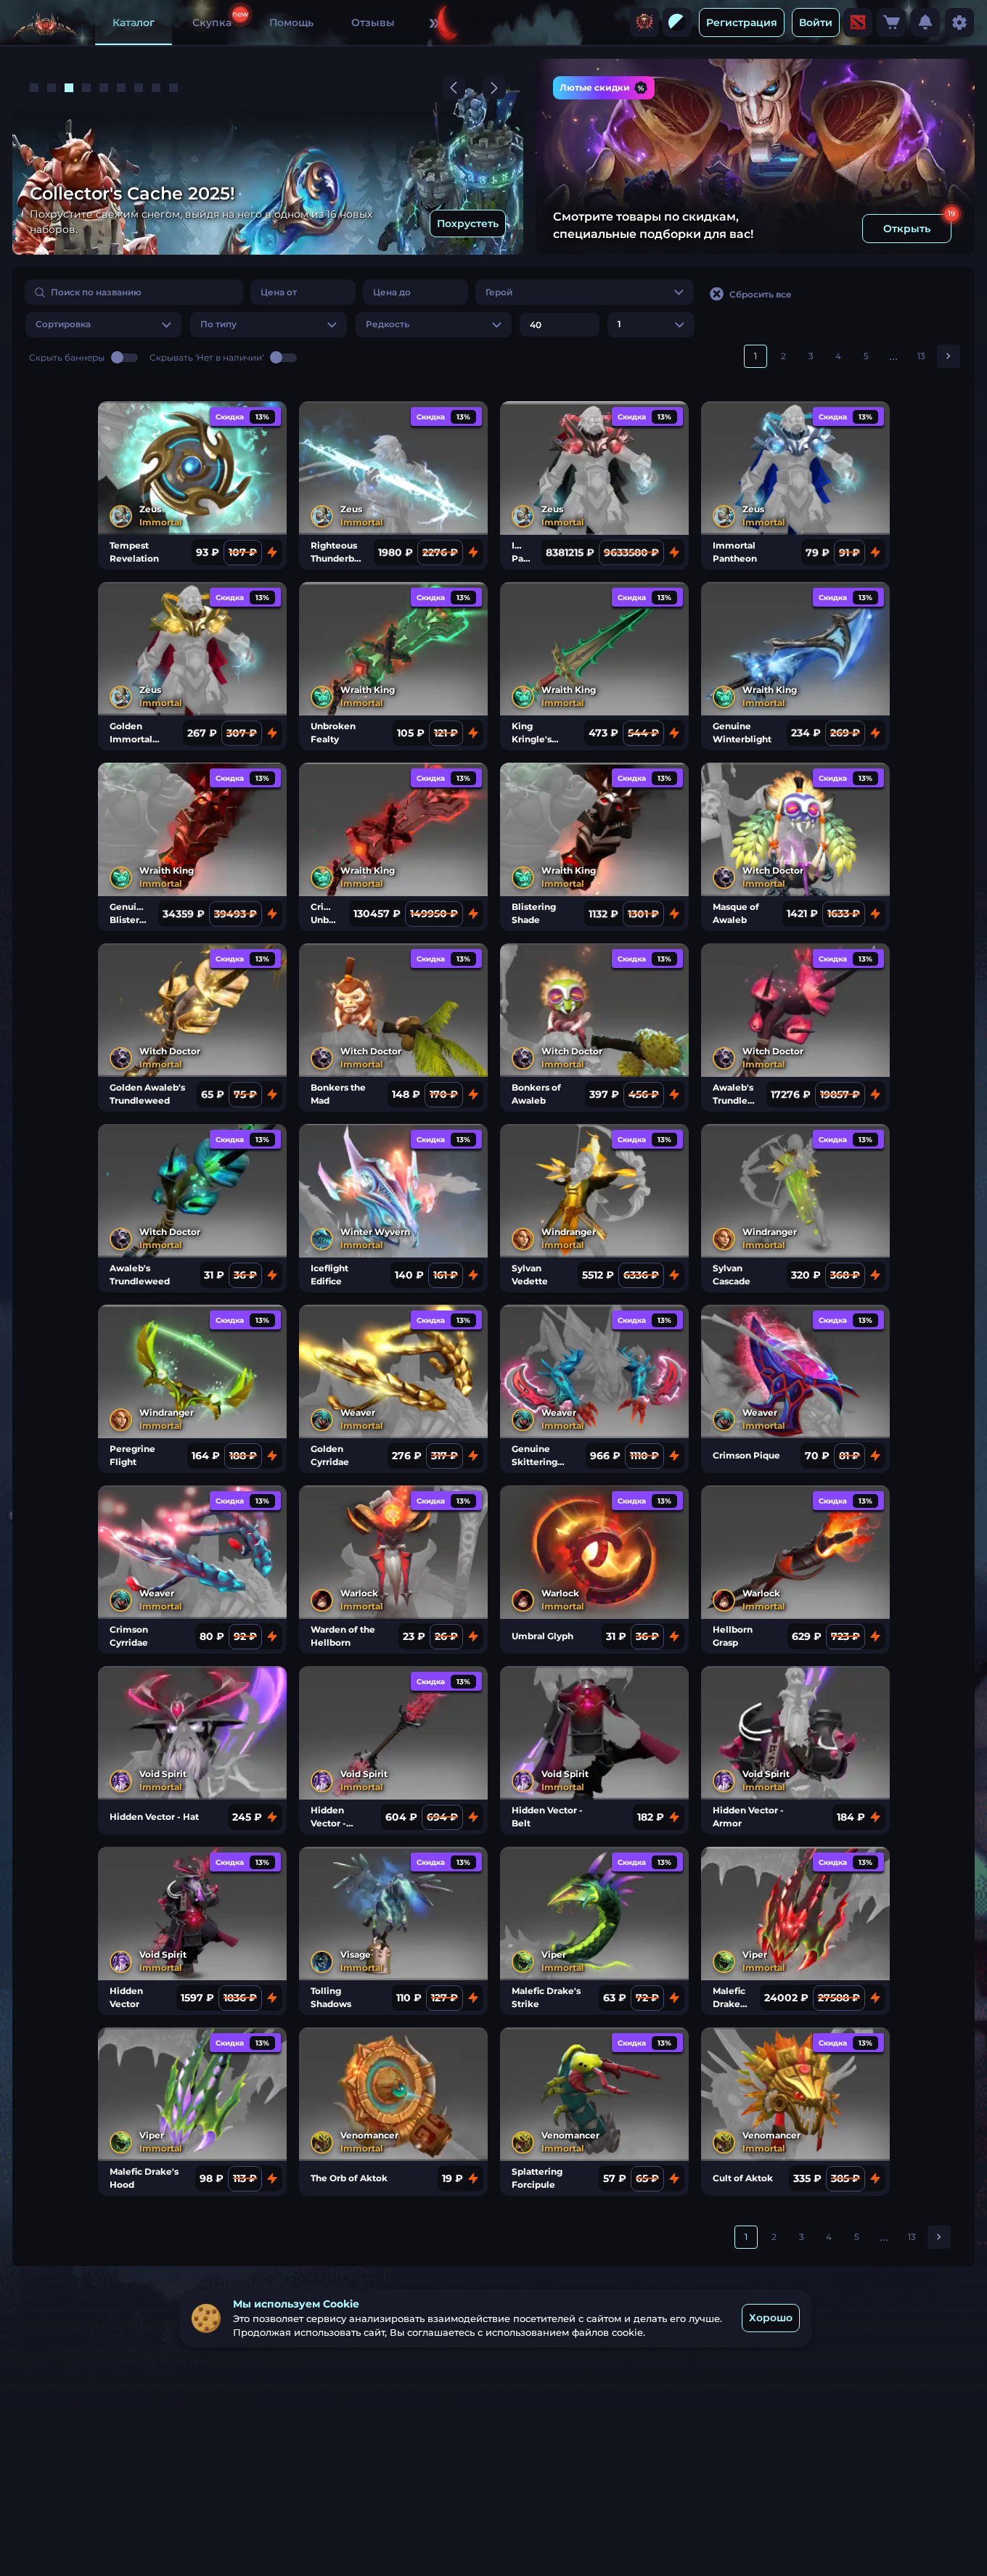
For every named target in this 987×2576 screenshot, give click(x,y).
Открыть (907, 229)
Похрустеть (468, 223)
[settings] (959, 22)
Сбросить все (761, 294)
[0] (891, 22)
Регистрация (742, 22)
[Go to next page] (949, 356)
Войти (816, 22)
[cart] (891, 22)
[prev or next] (454, 88)
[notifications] (925, 22)
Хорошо (771, 2318)
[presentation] (644, 22)
